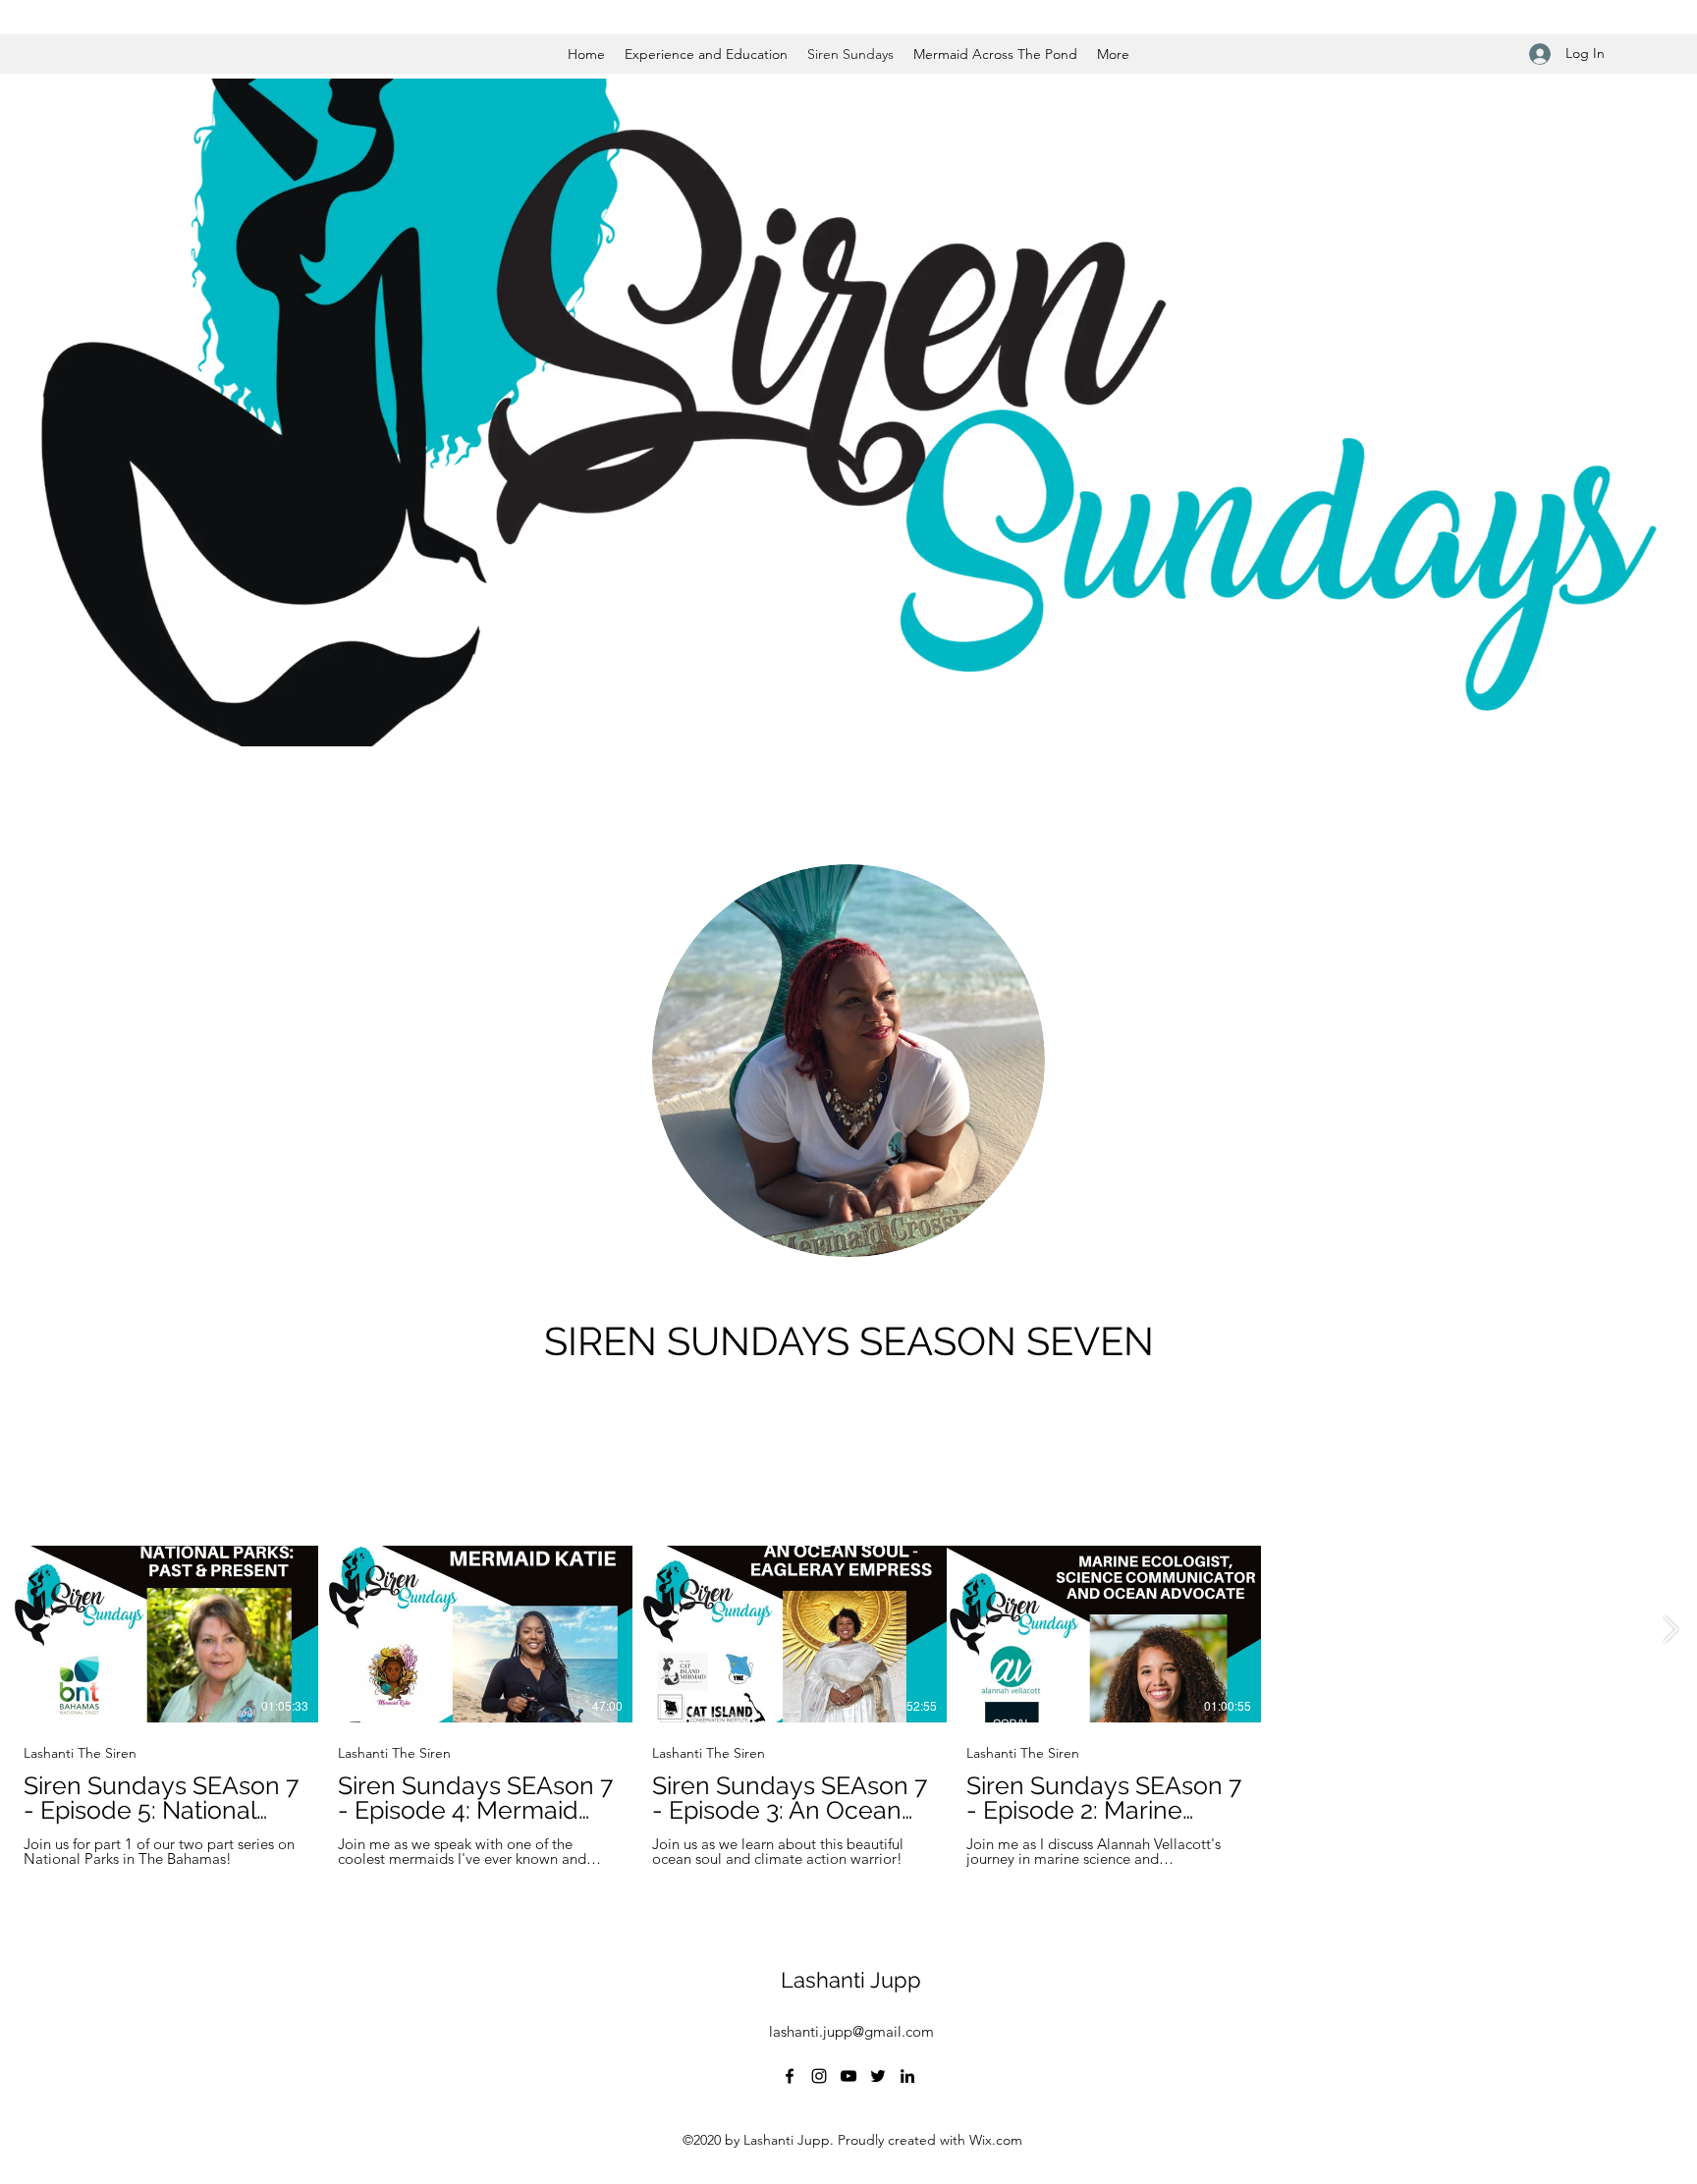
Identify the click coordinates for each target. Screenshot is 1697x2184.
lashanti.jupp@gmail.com (851, 2031)
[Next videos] (1670, 1630)
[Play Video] (161, 1634)
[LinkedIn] (907, 2076)
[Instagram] (819, 2076)
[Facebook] (790, 2076)
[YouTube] (848, 2076)
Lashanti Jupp (851, 1980)
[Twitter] (878, 2076)
